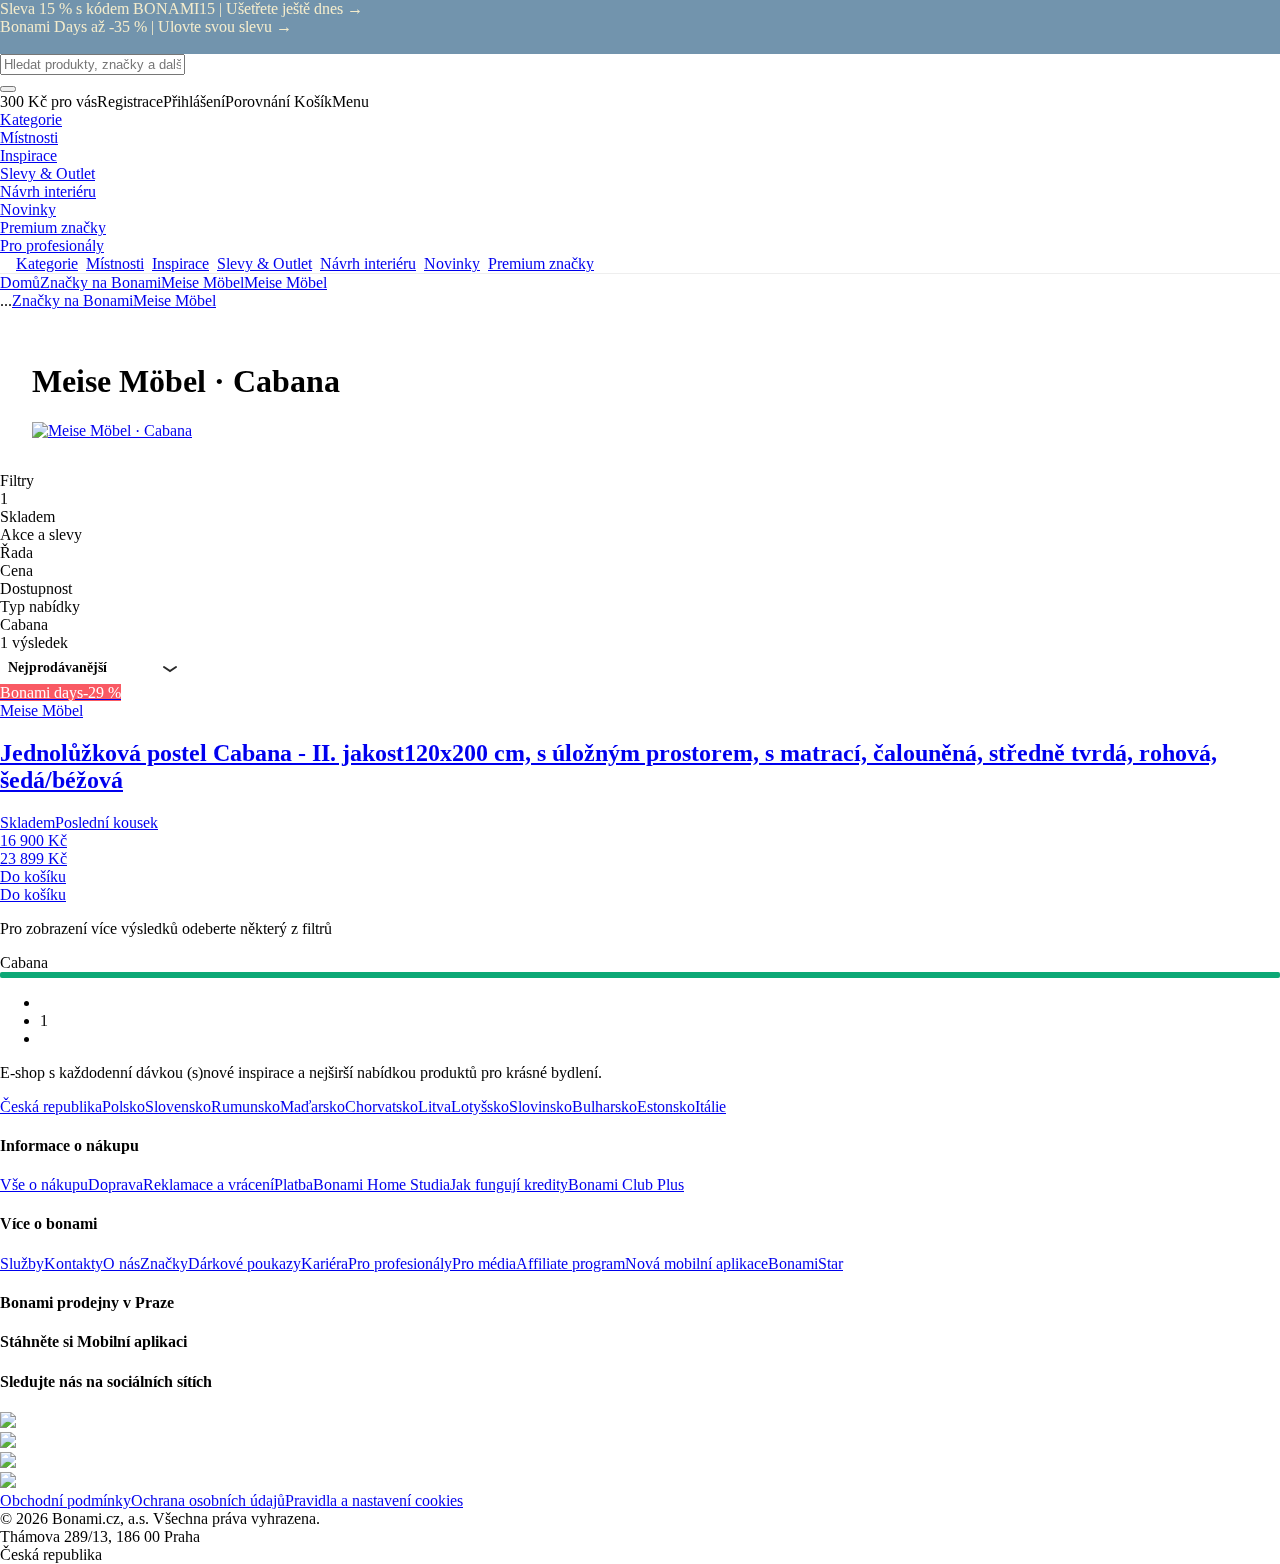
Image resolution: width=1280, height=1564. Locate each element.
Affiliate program (570, 1263)
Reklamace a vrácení (208, 1184)
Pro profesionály (400, 1263)
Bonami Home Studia (381, 1184)
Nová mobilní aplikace (696, 1263)
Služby (22, 1263)
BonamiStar (805, 1263)
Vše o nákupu (44, 1184)
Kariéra (324, 1263)
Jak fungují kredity (509, 1184)
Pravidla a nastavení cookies (374, 1500)
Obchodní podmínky (65, 1500)
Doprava (115, 1184)
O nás (121, 1263)
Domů (20, 282)
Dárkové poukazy (244, 1263)
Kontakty (73, 1263)
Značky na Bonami (100, 282)
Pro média (484, 1263)
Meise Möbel (285, 282)
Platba (293, 1184)
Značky (164, 1263)
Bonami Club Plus (626, 1184)
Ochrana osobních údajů (208, 1500)
